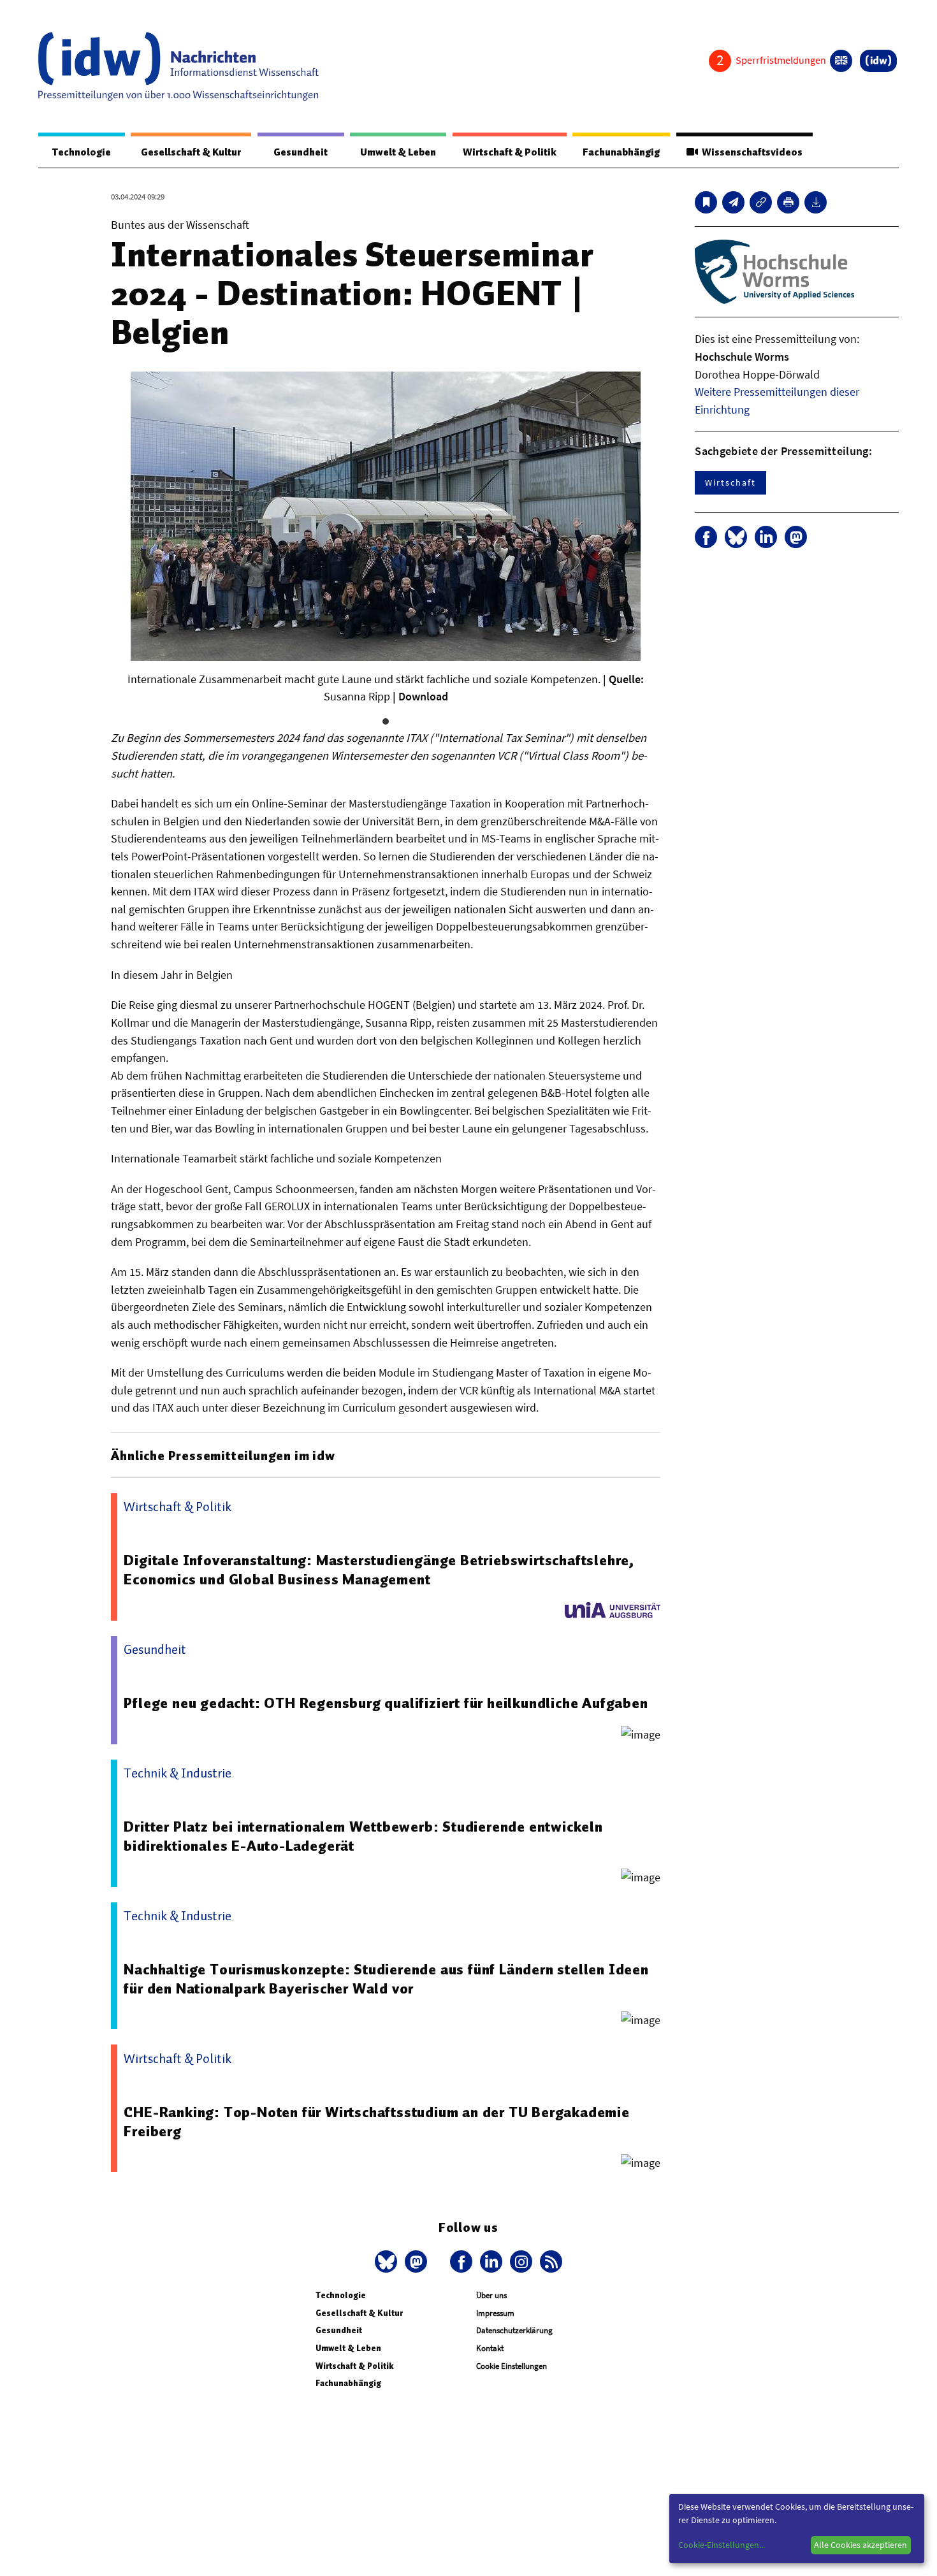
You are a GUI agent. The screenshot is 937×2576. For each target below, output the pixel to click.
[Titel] (706, 202)
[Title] (761, 202)
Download (423, 696)
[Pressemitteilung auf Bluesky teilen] (736, 537)
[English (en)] (841, 61)
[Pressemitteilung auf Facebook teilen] (706, 537)
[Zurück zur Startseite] (178, 66)
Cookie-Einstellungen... (722, 2545)
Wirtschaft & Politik (510, 152)
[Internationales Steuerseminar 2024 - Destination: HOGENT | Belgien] (733, 202)
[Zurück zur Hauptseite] (878, 61)
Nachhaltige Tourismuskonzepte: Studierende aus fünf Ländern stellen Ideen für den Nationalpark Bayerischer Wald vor (386, 1979)
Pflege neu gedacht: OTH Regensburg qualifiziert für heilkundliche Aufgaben (386, 1703)
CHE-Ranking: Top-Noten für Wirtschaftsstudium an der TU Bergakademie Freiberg (376, 2122)
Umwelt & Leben (398, 152)
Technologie (82, 152)
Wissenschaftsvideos (750, 152)
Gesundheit (301, 152)
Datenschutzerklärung (514, 2330)
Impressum (495, 2313)
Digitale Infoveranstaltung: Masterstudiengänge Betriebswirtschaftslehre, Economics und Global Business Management (379, 1570)
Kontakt (490, 2348)
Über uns (491, 2295)
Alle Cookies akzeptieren (861, 2545)
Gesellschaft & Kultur (191, 152)
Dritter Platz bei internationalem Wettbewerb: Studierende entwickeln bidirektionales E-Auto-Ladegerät (363, 1836)
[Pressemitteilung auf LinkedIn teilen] (766, 537)
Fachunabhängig (621, 152)
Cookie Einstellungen (512, 2366)
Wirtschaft (730, 482)
